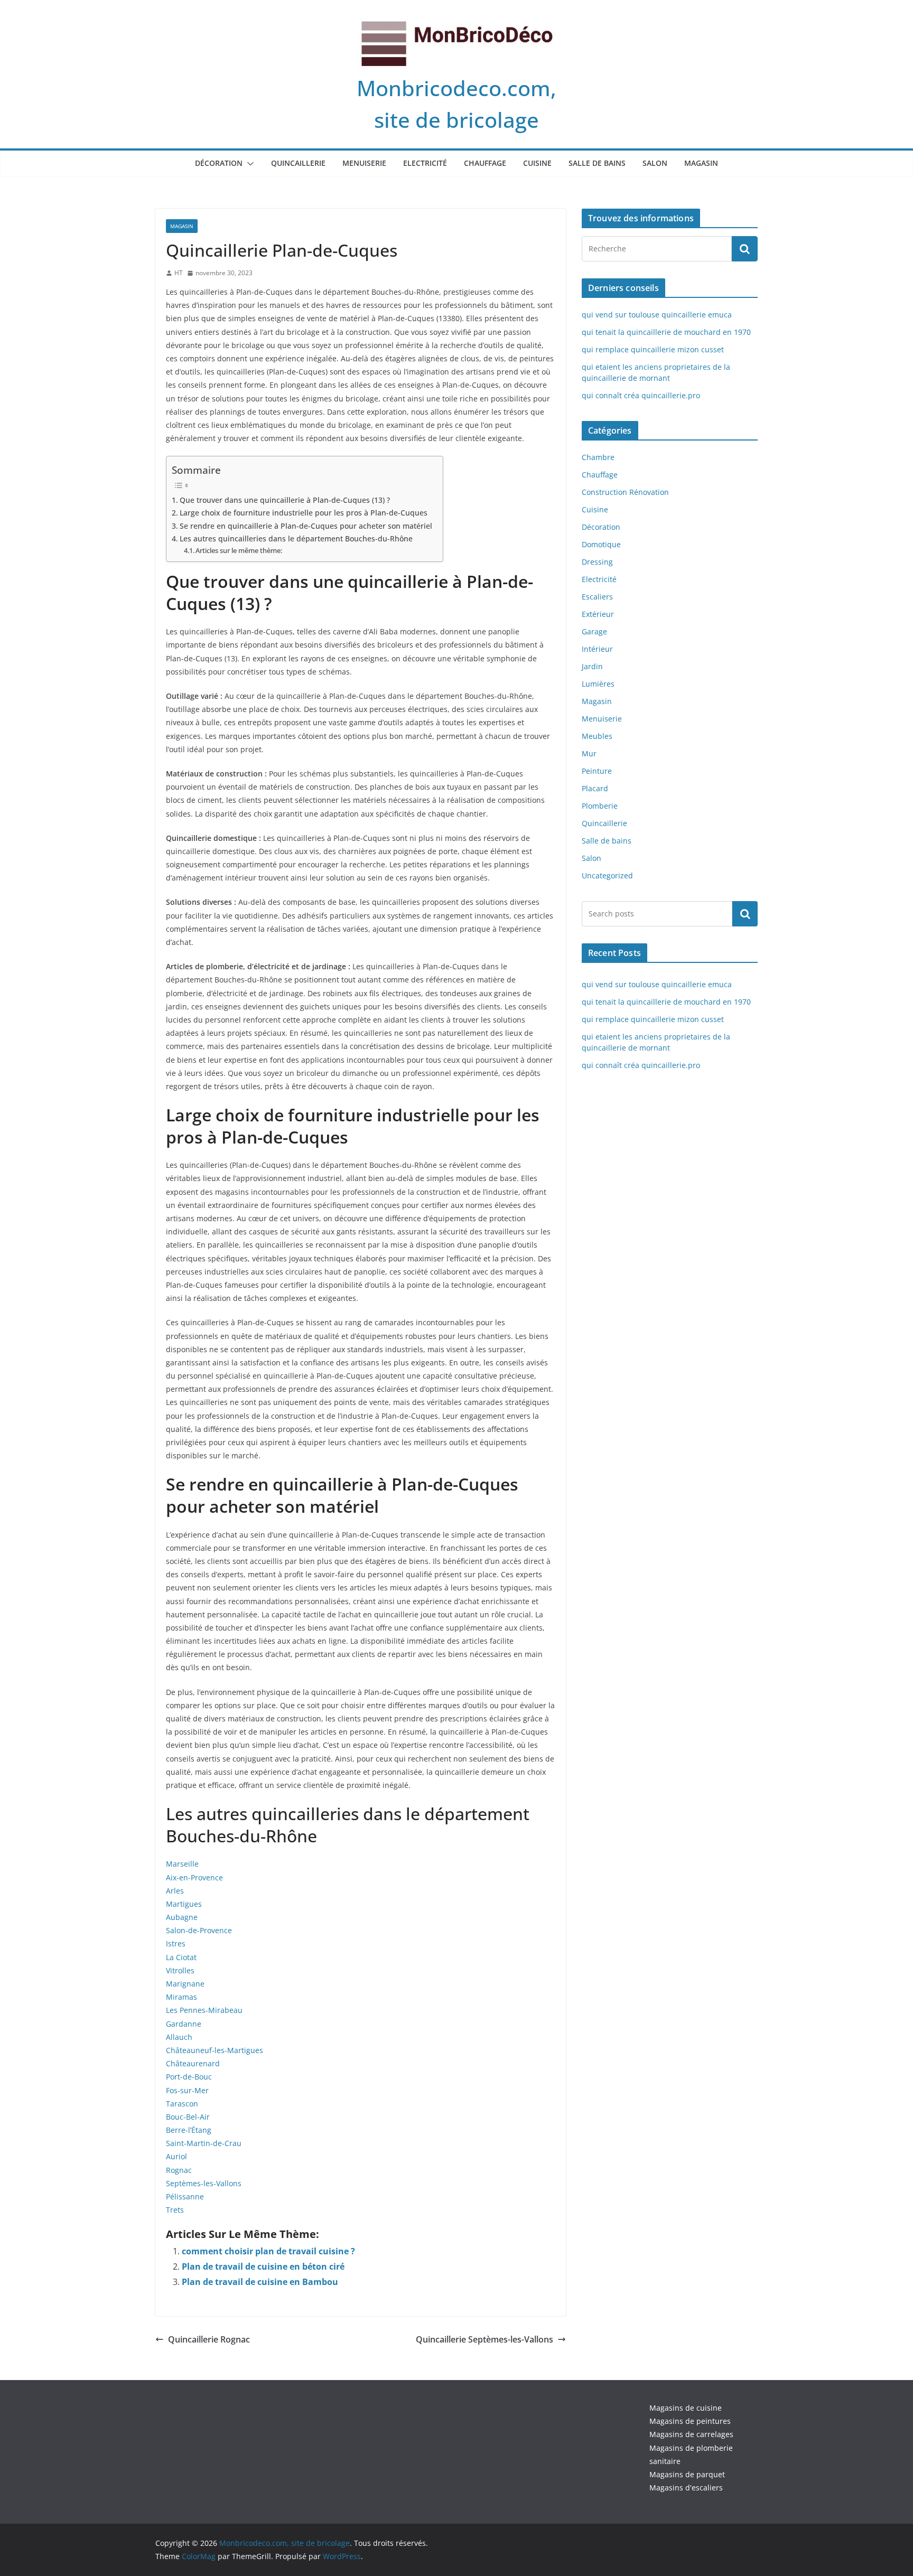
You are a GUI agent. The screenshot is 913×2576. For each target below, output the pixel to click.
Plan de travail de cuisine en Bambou (260, 2282)
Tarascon (182, 2104)
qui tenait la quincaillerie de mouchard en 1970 (666, 332)
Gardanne (184, 2024)
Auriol (176, 2156)
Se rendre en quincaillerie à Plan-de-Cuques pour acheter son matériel (306, 526)
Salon (655, 163)
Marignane (185, 1984)
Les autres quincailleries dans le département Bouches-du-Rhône (296, 538)
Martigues (184, 1904)
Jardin (592, 666)
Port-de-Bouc (189, 2077)
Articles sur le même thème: (239, 550)
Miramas (181, 1997)
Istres (176, 1943)
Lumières (598, 684)
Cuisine (537, 163)
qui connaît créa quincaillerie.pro (641, 395)
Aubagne (182, 1917)
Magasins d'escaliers (686, 2488)
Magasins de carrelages (691, 2434)
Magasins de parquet (687, 2474)
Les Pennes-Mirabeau (204, 2010)
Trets (175, 2210)
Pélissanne (185, 2196)
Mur (589, 753)
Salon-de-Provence (199, 1930)
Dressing (597, 562)
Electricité (425, 163)
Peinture (597, 771)
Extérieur (598, 614)
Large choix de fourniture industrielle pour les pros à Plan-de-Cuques (304, 513)
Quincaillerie (298, 163)
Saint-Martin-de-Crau (204, 2143)
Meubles (597, 736)
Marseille (182, 1864)
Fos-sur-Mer (187, 2090)
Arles (175, 1891)
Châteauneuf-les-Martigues (215, 2050)
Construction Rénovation (625, 492)
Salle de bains (597, 163)
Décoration (219, 163)
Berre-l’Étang (189, 2130)
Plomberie (600, 806)
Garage (594, 631)
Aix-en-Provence (194, 1877)
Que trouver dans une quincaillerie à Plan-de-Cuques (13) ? (285, 500)
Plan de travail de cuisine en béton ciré (263, 2266)
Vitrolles (180, 1970)
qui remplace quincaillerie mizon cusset (653, 349)
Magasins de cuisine (686, 2408)
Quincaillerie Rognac (209, 2339)
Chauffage (485, 163)
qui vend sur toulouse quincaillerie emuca (657, 315)
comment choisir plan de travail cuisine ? (268, 2251)
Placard (595, 788)
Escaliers (597, 597)
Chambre (598, 457)
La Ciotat (181, 1957)
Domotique (601, 544)
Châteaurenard (193, 2063)
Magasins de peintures (690, 2421)
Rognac (179, 2170)
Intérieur (597, 649)
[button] (248, 164)
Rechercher (745, 913)
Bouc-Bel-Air (188, 2117)
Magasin (701, 163)
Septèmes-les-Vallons (204, 2183)
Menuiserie (364, 163)
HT (179, 273)
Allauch (179, 2037)
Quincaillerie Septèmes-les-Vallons (485, 2339)
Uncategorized (607, 875)
